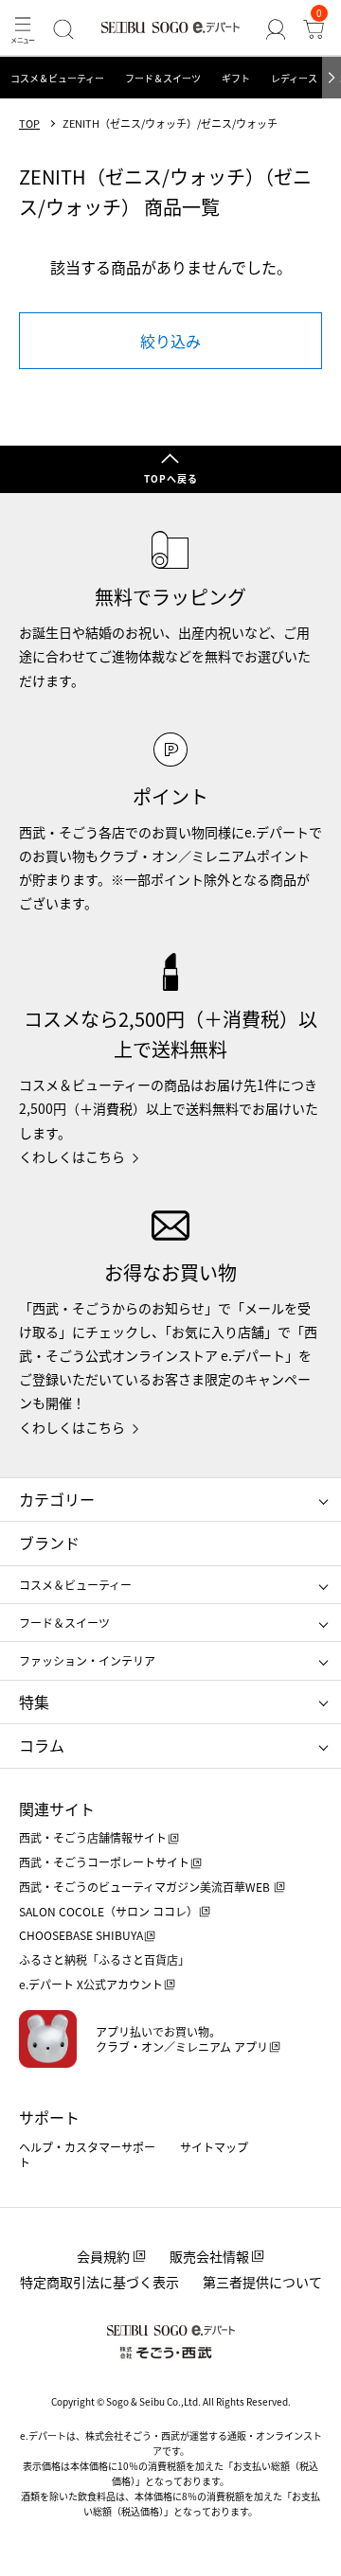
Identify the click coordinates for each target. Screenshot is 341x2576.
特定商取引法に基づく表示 (99, 2282)
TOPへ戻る (171, 478)
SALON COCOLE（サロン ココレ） (108, 1911)
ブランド (49, 1543)
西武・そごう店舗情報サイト (93, 1837)
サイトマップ (214, 2147)
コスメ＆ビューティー (57, 78)
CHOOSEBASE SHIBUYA (81, 1935)
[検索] (63, 29)
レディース (294, 78)
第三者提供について (262, 2282)
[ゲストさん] (276, 29)
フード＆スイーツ (163, 78)
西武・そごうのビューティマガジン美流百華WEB (146, 1887)
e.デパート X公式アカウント (91, 1984)
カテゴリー (57, 1499)
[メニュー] (23, 29)
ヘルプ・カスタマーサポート (87, 2154)
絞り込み (170, 341)
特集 (34, 1702)
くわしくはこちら (72, 1156)
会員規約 (103, 2256)
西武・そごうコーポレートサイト (104, 1862)
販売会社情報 (209, 2256)
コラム (42, 1745)
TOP (29, 124)
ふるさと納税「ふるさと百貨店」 (104, 1959)
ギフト (236, 78)
